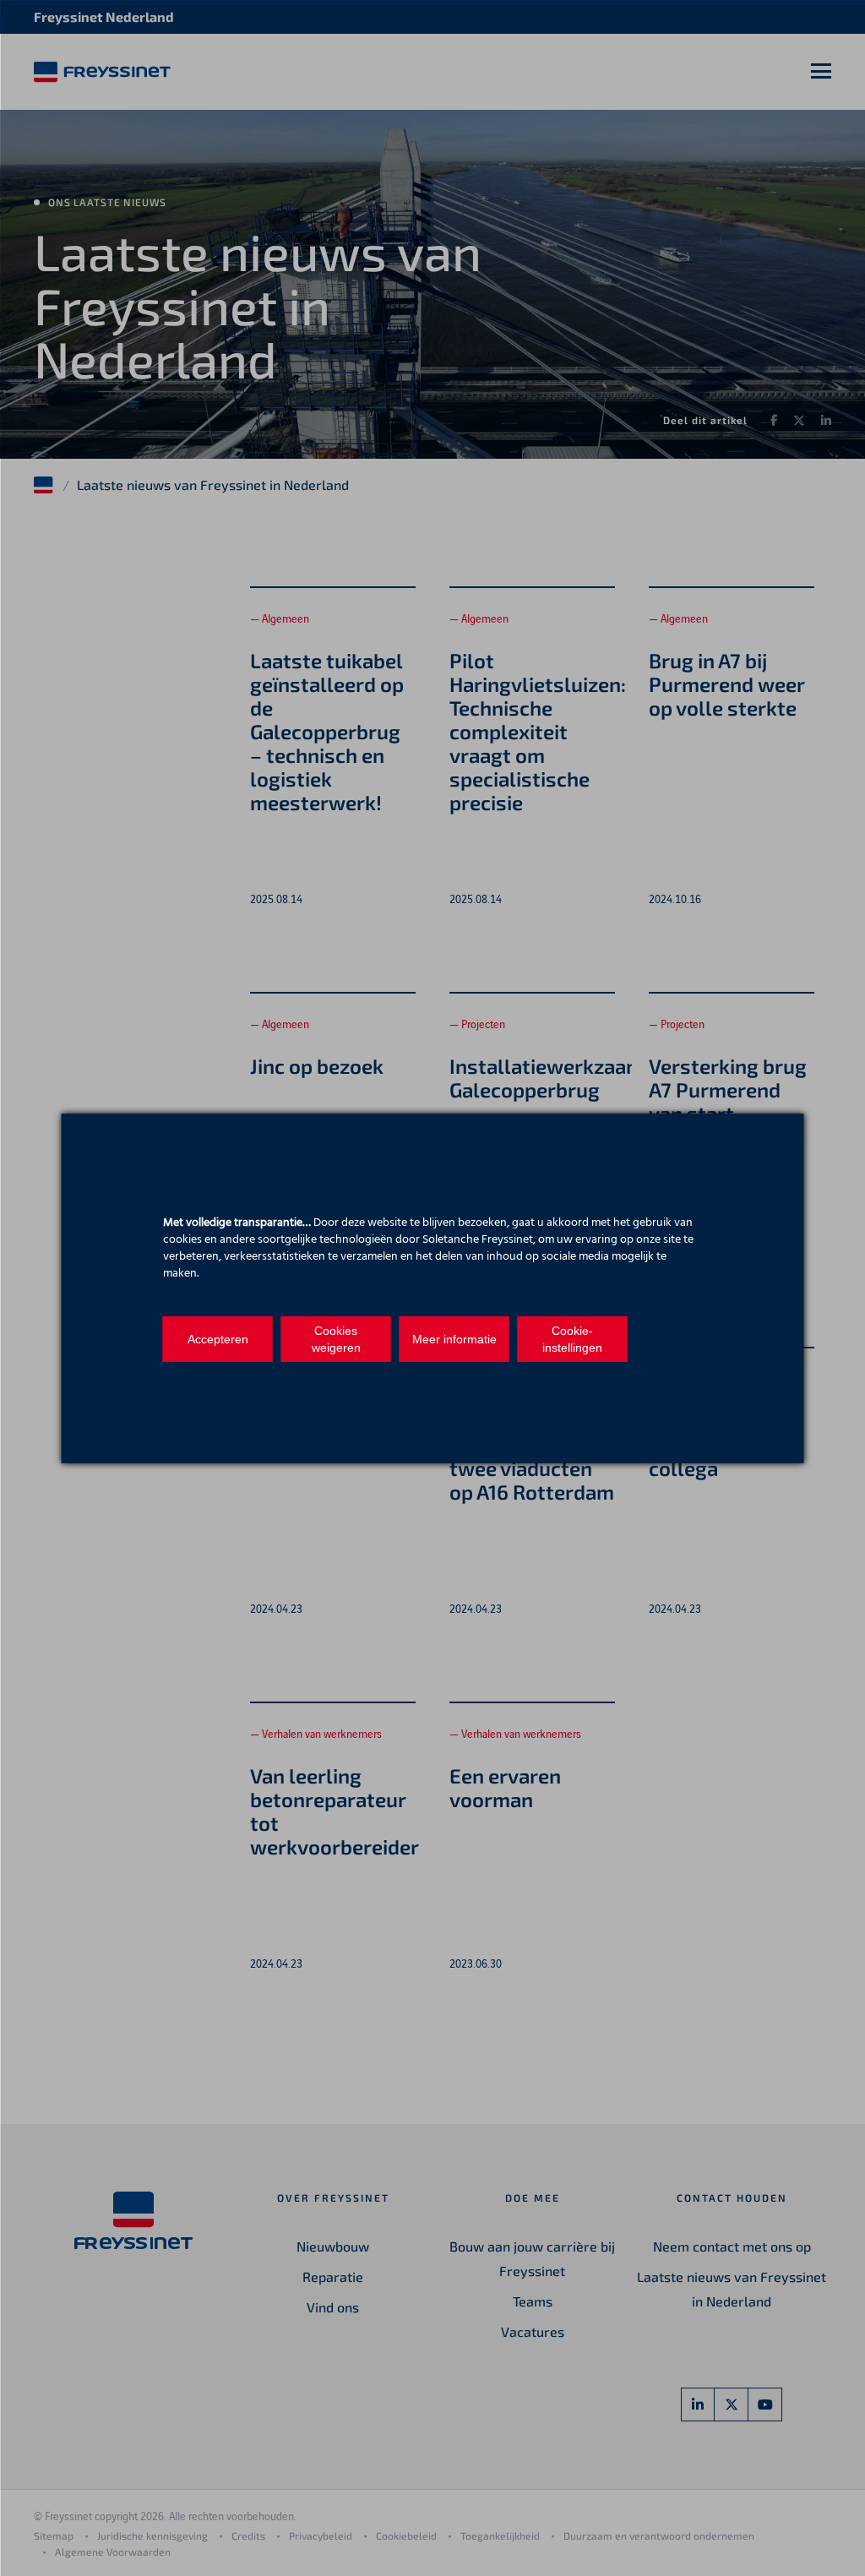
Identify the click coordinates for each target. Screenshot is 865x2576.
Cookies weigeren (336, 1339)
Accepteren (218, 1339)
